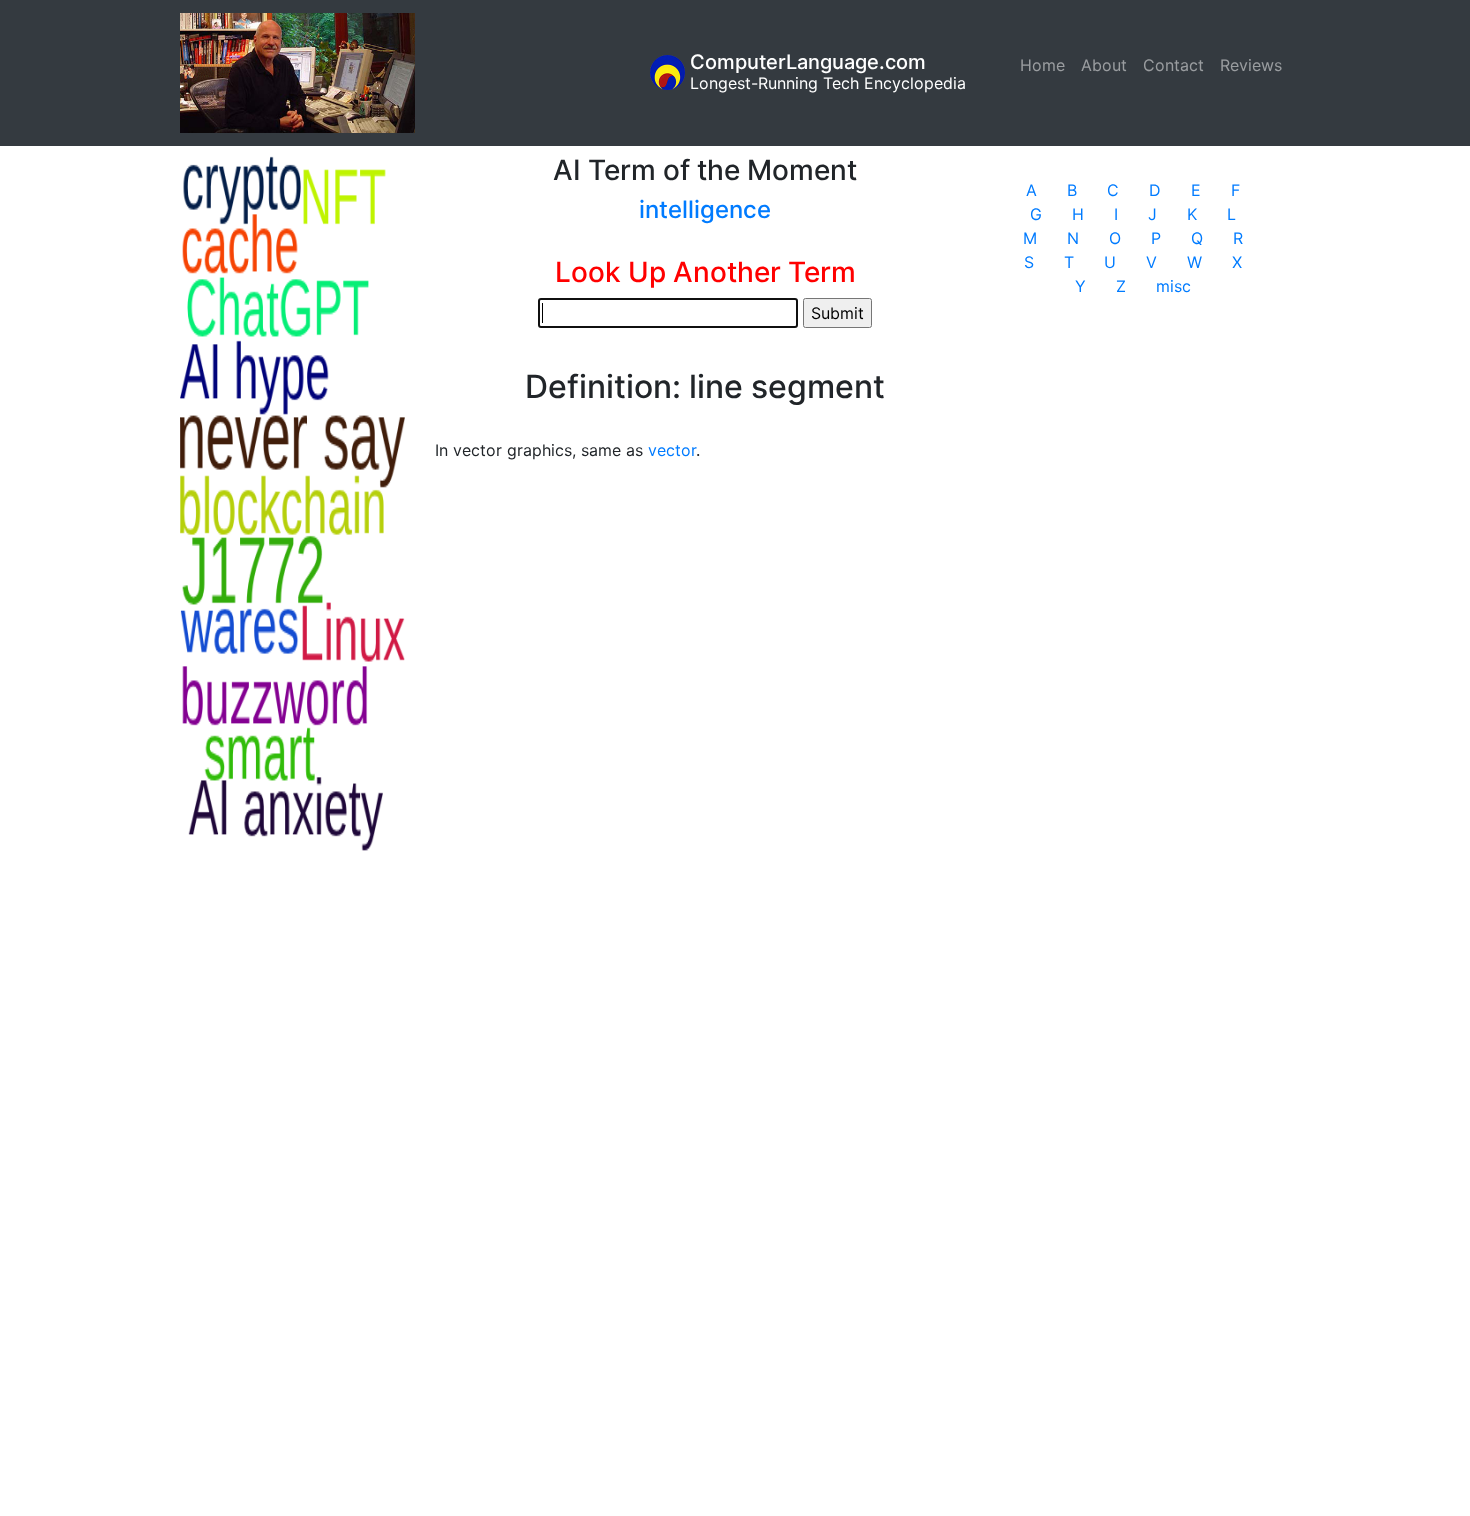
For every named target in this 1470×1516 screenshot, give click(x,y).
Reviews (1251, 65)
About (1104, 65)
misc (1173, 286)
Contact (1173, 65)
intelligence (705, 209)
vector (672, 450)
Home (1046, 65)
